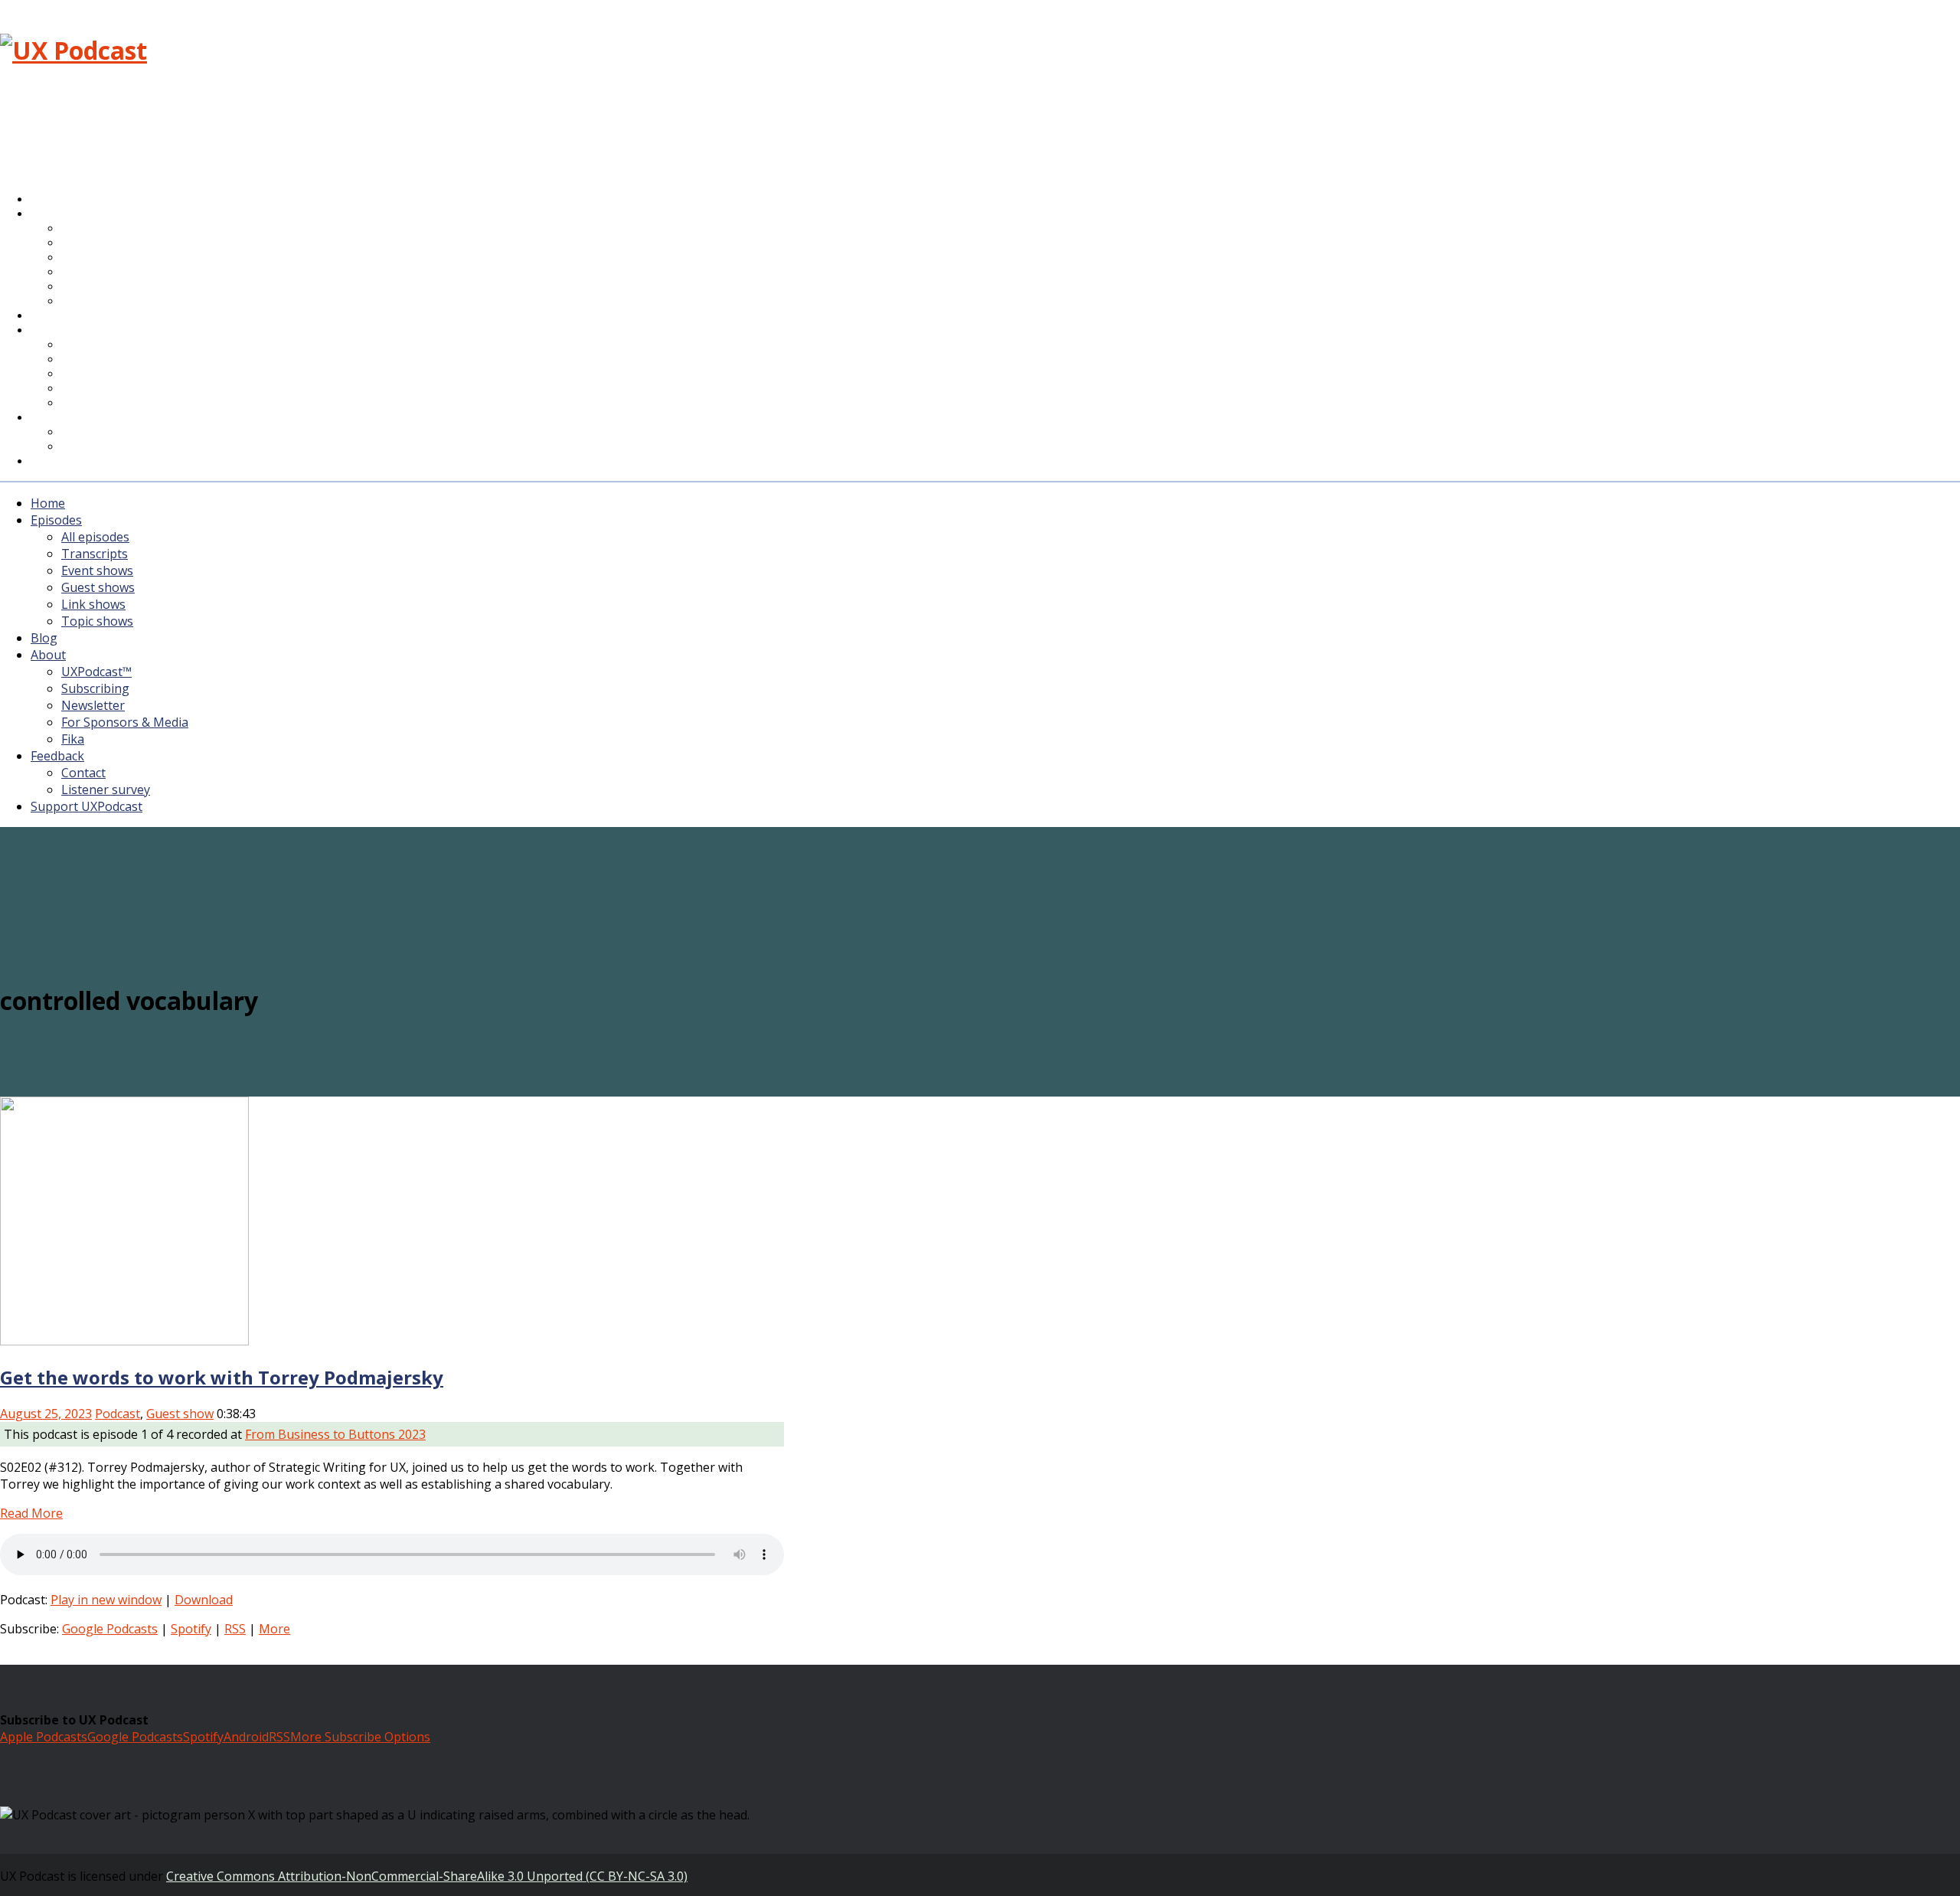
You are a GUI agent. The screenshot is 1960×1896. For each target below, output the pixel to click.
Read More (31, 1513)
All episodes (95, 537)
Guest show (180, 1414)
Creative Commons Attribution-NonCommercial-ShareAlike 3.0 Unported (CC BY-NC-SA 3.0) (427, 1876)
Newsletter (93, 705)
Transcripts (95, 554)
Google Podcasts (110, 1629)
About (60, 331)
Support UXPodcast (95, 462)
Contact (83, 773)
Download (204, 1600)
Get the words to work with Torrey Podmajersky (222, 1377)
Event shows (97, 570)
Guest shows (98, 587)
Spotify (191, 1629)
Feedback (57, 756)
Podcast (118, 1414)
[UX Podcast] (73, 50)
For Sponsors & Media (125, 389)
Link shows (93, 604)
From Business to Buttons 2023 (335, 1434)
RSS (235, 1629)
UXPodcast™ (96, 672)
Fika (73, 739)
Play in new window (106, 1600)
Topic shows (103, 302)
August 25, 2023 (46, 1414)
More (274, 1629)
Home (48, 503)
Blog (44, 638)
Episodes (56, 520)
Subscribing (95, 688)
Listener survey (106, 789)
